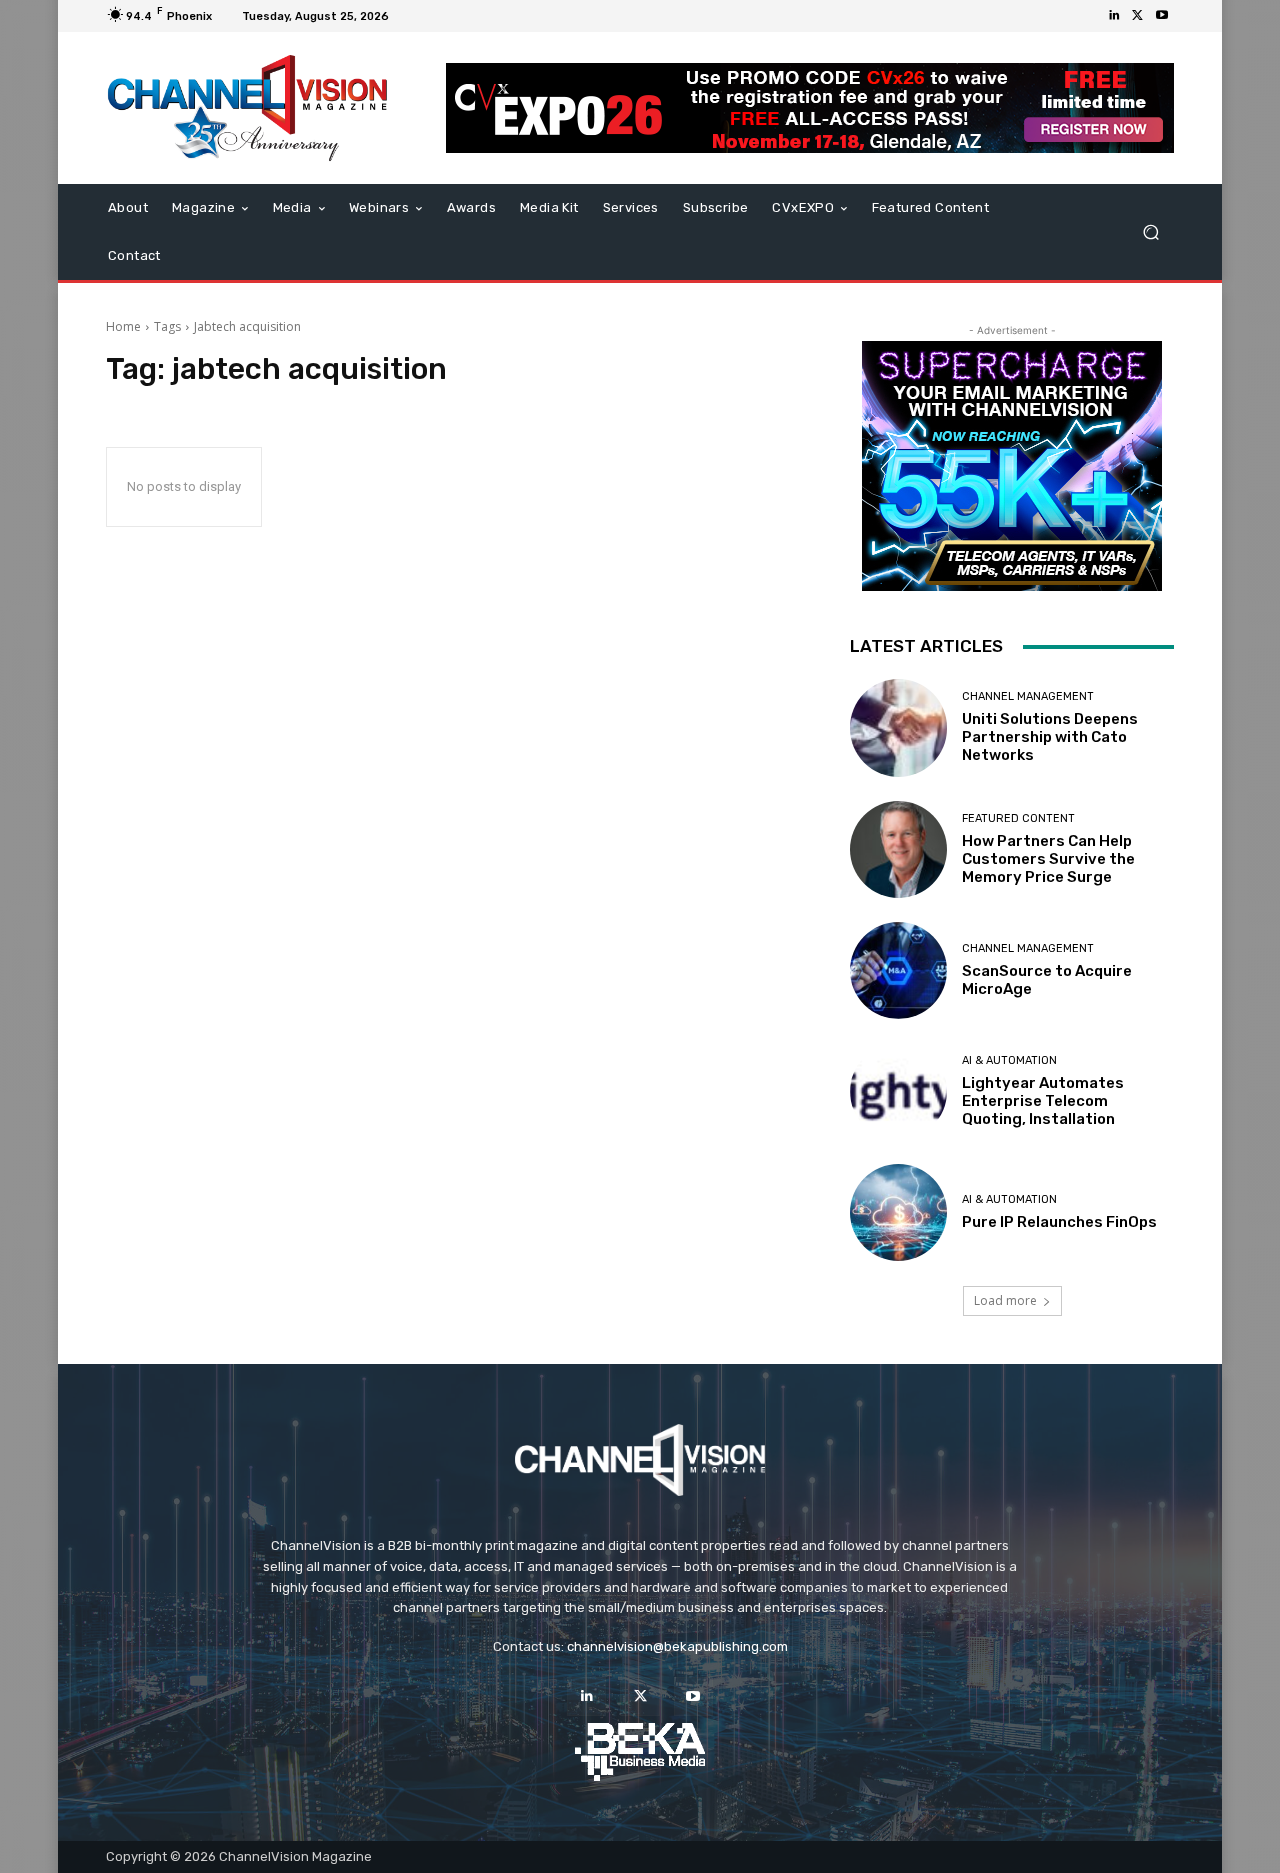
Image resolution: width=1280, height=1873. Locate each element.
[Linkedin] (1114, 16)
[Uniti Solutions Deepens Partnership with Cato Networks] (898, 727)
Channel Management (1028, 696)
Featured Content (1018, 818)
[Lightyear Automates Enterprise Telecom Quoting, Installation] (898, 1091)
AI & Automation (1009, 1060)
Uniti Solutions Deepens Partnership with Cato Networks (1050, 737)
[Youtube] (1162, 16)
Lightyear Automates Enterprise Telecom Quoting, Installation (1043, 1101)
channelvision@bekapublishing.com (677, 1646)
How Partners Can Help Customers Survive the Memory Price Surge (1048, 859)
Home (123, 326)
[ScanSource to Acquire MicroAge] (898, 970)
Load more (1005, 1300)
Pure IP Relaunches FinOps (1059, 1222)
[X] (1138, 16)
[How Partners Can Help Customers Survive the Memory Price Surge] (898, 849)
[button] (1150, 232)
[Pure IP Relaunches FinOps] (898, 1212)
